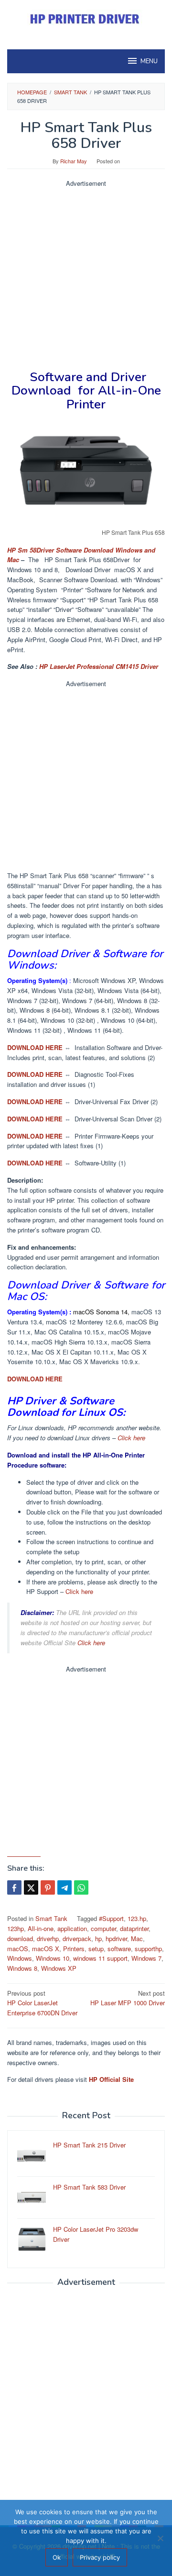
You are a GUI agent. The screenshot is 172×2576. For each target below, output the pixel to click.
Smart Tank (51, 1918)
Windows (20, 1958)
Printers (74, 1949)
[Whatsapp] (81, 1887)
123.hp (137, 1918)
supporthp (148, 1949)
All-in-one (41, 1928)
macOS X (46, 1949)
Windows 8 (22, 1968)
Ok (57, 2557)
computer (103, 1928)
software (119, 1949)
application (72, 1928)
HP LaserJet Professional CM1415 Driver (99, 666)
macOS (18, 1949)
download (20, 1938)
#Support (111, 1918)
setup (96, 1949)
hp (98, 1938)
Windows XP (59, 1968)
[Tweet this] (31, 1887)
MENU (149, 61)
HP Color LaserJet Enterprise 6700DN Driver (42, 2003)
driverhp (48, 1938)
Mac (137, 1938)
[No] (160, 2538)
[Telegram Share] (64, 1887)
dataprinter (134, 1928)
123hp (16, 1928)
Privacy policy (100, 2557)
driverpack (77, 1938)
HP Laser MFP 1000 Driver (128, 1998)
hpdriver (116, 1938)
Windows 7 (146, 1958)
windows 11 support (100, 1958)
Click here (131, 1438)
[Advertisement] (86, 275)
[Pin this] (48, 1887)
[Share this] (14, 1887)
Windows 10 (53, 1958)
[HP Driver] (86, 19)
